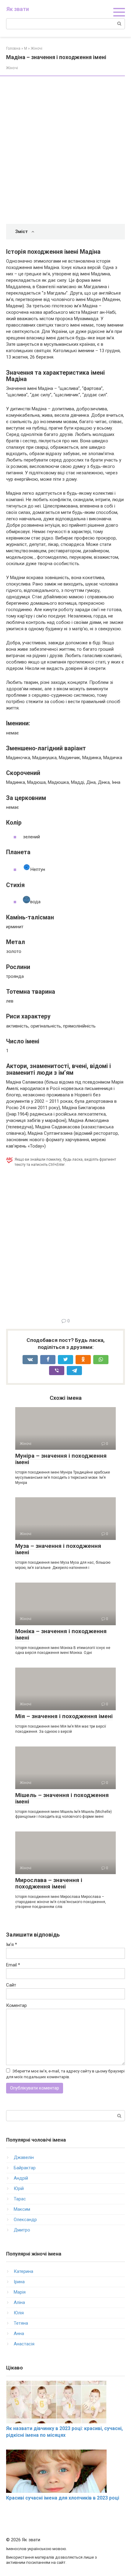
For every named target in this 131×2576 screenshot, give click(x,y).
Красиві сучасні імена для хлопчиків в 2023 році (63, 2498)
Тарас (20, 2199)
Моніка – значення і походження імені (61, 1634)
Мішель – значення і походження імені (62, 1798)
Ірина (19, 2282)
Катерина (23, 2271)
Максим (22, 2209)
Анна (19, 2334)
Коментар (16, 2005)
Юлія (19, 2313)
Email (13, 1965)
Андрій (21, 2178)
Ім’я (12, 1944)
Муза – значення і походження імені (58, 1549)
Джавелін (24, 2157)
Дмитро (22, 2230)
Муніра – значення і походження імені (61, 1459)
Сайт (11, 1985)
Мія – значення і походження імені (64, 1716)
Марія (20, 2292)
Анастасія (24, 2344)
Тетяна (21, 2323)
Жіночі (12, 68)
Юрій (19, 2189)
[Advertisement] (65, 151)
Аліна (19, 2302)
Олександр (25, 2220)
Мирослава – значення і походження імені (49, 1883)
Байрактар (25, 2168)
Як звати (18, 9)
